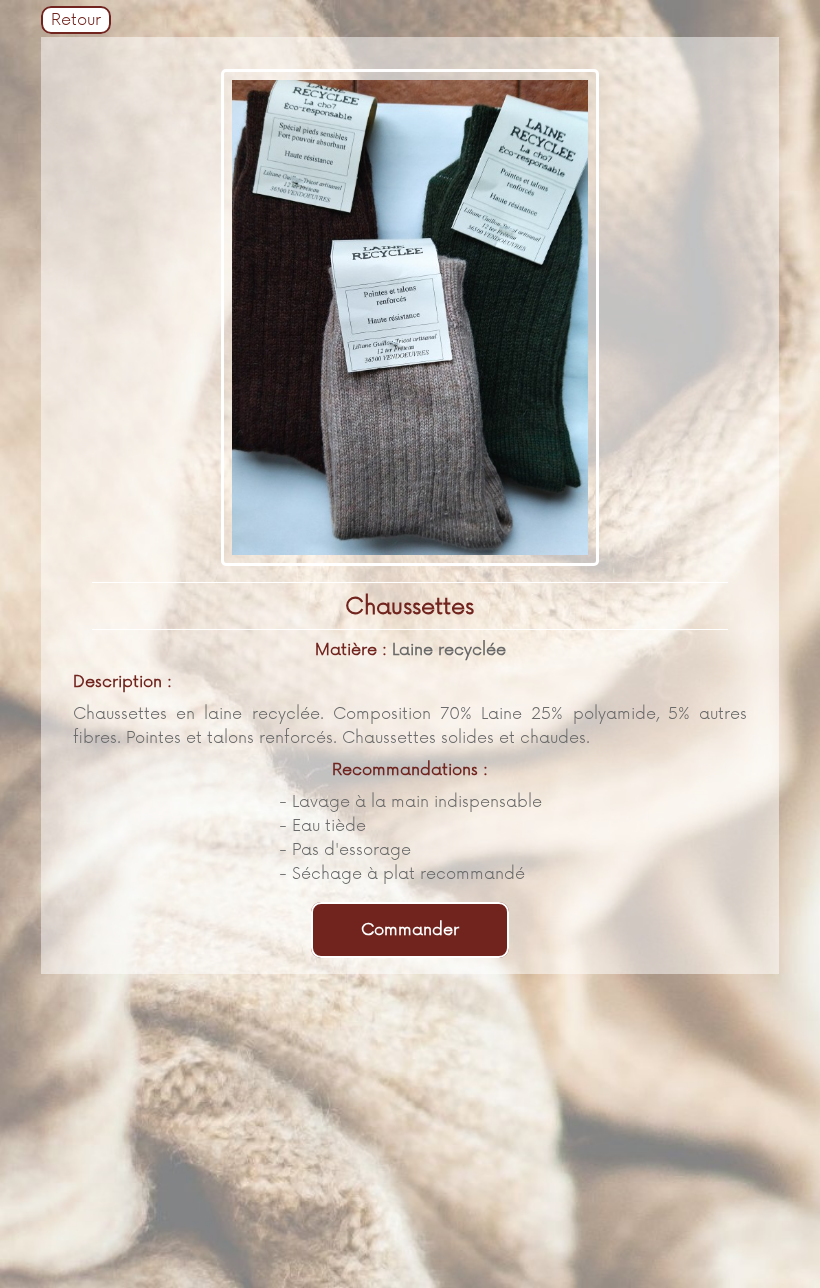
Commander (410, 930)
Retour (76, 20)
